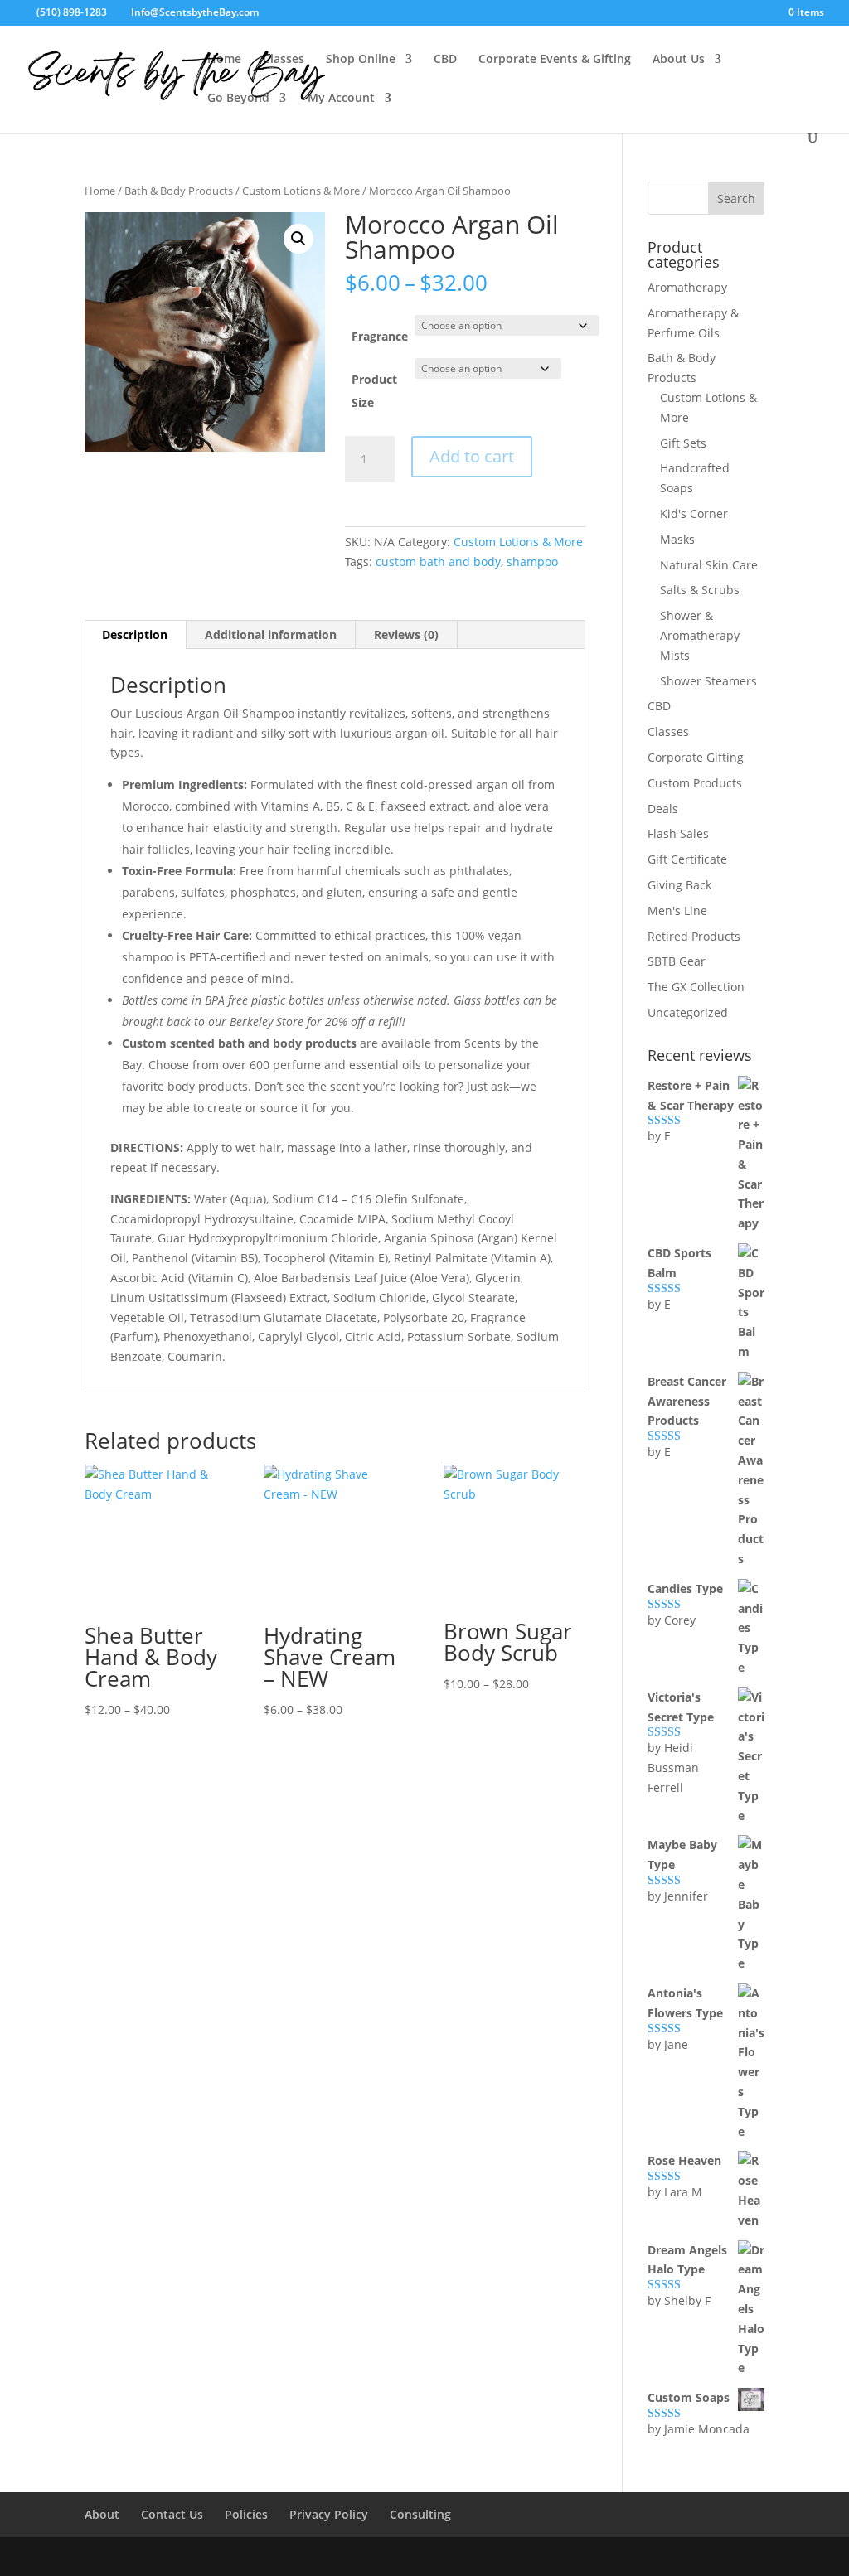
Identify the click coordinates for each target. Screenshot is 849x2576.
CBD (445, 60)
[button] (298, 239)
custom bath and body (438, 562)
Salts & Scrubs (700, 590)
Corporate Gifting (696, 757)
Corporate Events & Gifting (555, 60)
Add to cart (472, 456)
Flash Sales (678, 833)
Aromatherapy (687, 287)
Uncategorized (688, 1012)
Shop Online (361, 60)
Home (224, 60)
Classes (284, 60)
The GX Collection (696, 987)
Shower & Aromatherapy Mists (700, 635)
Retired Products (694, 936)
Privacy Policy (329, 2514)
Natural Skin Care (709, 565)
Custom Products (695, 783)
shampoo (532, 562)
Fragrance (380, 336)
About (102, 2514)
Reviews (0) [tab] (406, 634)
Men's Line (677, 910)
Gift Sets (683, 443)
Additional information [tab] (271, 634)
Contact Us (172, 2514)
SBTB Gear (677, 961)
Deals (663, 809)
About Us (679, 60)
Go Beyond (238, 99)
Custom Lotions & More (301, 191)
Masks (677, 539)
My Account (341, 99)
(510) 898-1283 (70, 12)
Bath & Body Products (179, 191)
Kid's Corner (694, 513)
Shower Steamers (708, 681)
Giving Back (679, 885)
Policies (246, 2514)
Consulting (420, 2514)
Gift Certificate (687, 859)
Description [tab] (135, 634)
